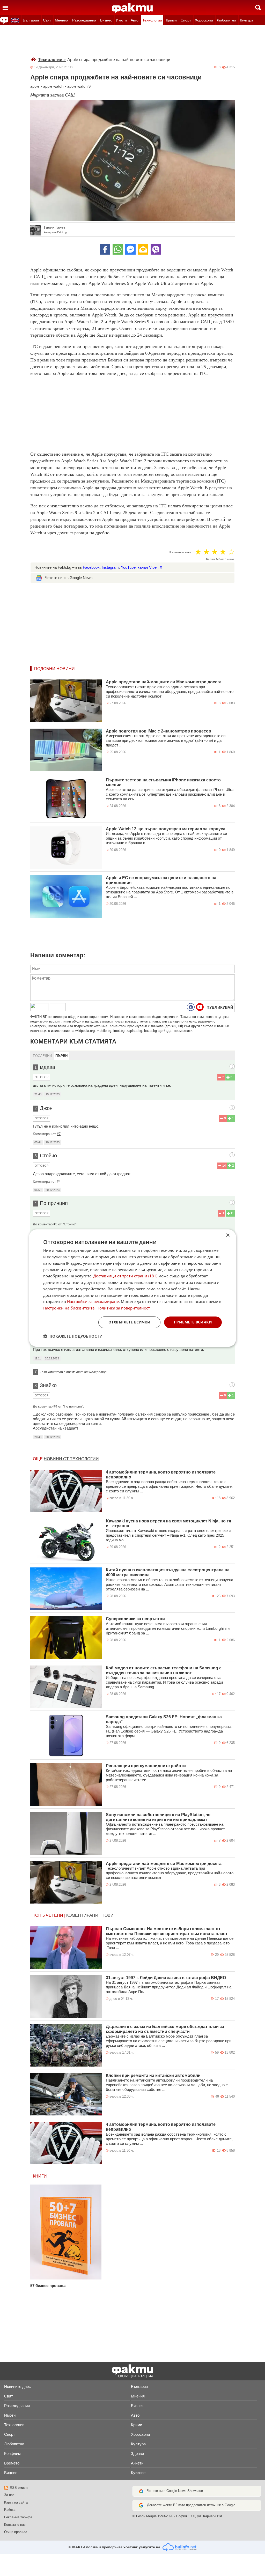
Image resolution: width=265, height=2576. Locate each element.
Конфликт (13, 2453)
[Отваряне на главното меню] (5, 8)
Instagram (110, 567)
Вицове (11, 2473)
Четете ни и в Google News (69, 578)
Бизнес (106, 20)
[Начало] (132, 8)
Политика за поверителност (123, 1308)
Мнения (62, 20)
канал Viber (148, 567)
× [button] (228, 1235)
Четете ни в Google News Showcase (175, 2491)
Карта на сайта (16, 2502)
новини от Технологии (71, 1459)
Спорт (186, 20)
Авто (135, 20)
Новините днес (17, 2386)
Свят (47, 20)
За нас (9, 2495)
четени (54, 1915)
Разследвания (84, 20)
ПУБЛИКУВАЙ (220, 1007)
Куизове (138, 2473)
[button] (73, 1336)
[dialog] (132, 1288)
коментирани (82, 1915)
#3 (55, 1224)
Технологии (152, 20)
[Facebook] (105, 249)
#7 (59, 1134)
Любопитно (226, 20)
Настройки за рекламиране (93, 1302)
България (31, 20)
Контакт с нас (15, 2525)
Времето (12, 2463)
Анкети (137, 2463)
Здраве (137, 2453)
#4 (59, 1182)
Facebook (91, 567)
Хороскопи (204, 20)
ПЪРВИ (61, 1056)
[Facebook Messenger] (130, 249)
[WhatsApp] (118, 249)
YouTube (128, 567)
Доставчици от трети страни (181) (125, 1276)
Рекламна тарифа (18, 2517)
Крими (171, 20)
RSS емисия (20, 2488)
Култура (247, 20)
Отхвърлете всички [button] (129, 1322)
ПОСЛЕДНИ (42, 1056)
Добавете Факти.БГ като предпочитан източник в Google (191, 2505)
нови (108, 1915)
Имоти (121, 20)
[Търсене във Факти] (258, 8)
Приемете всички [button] (193, 1322)
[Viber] (156, 249)
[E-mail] (143, 249)
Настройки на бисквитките (69, 1308)
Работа (10, 2510)
